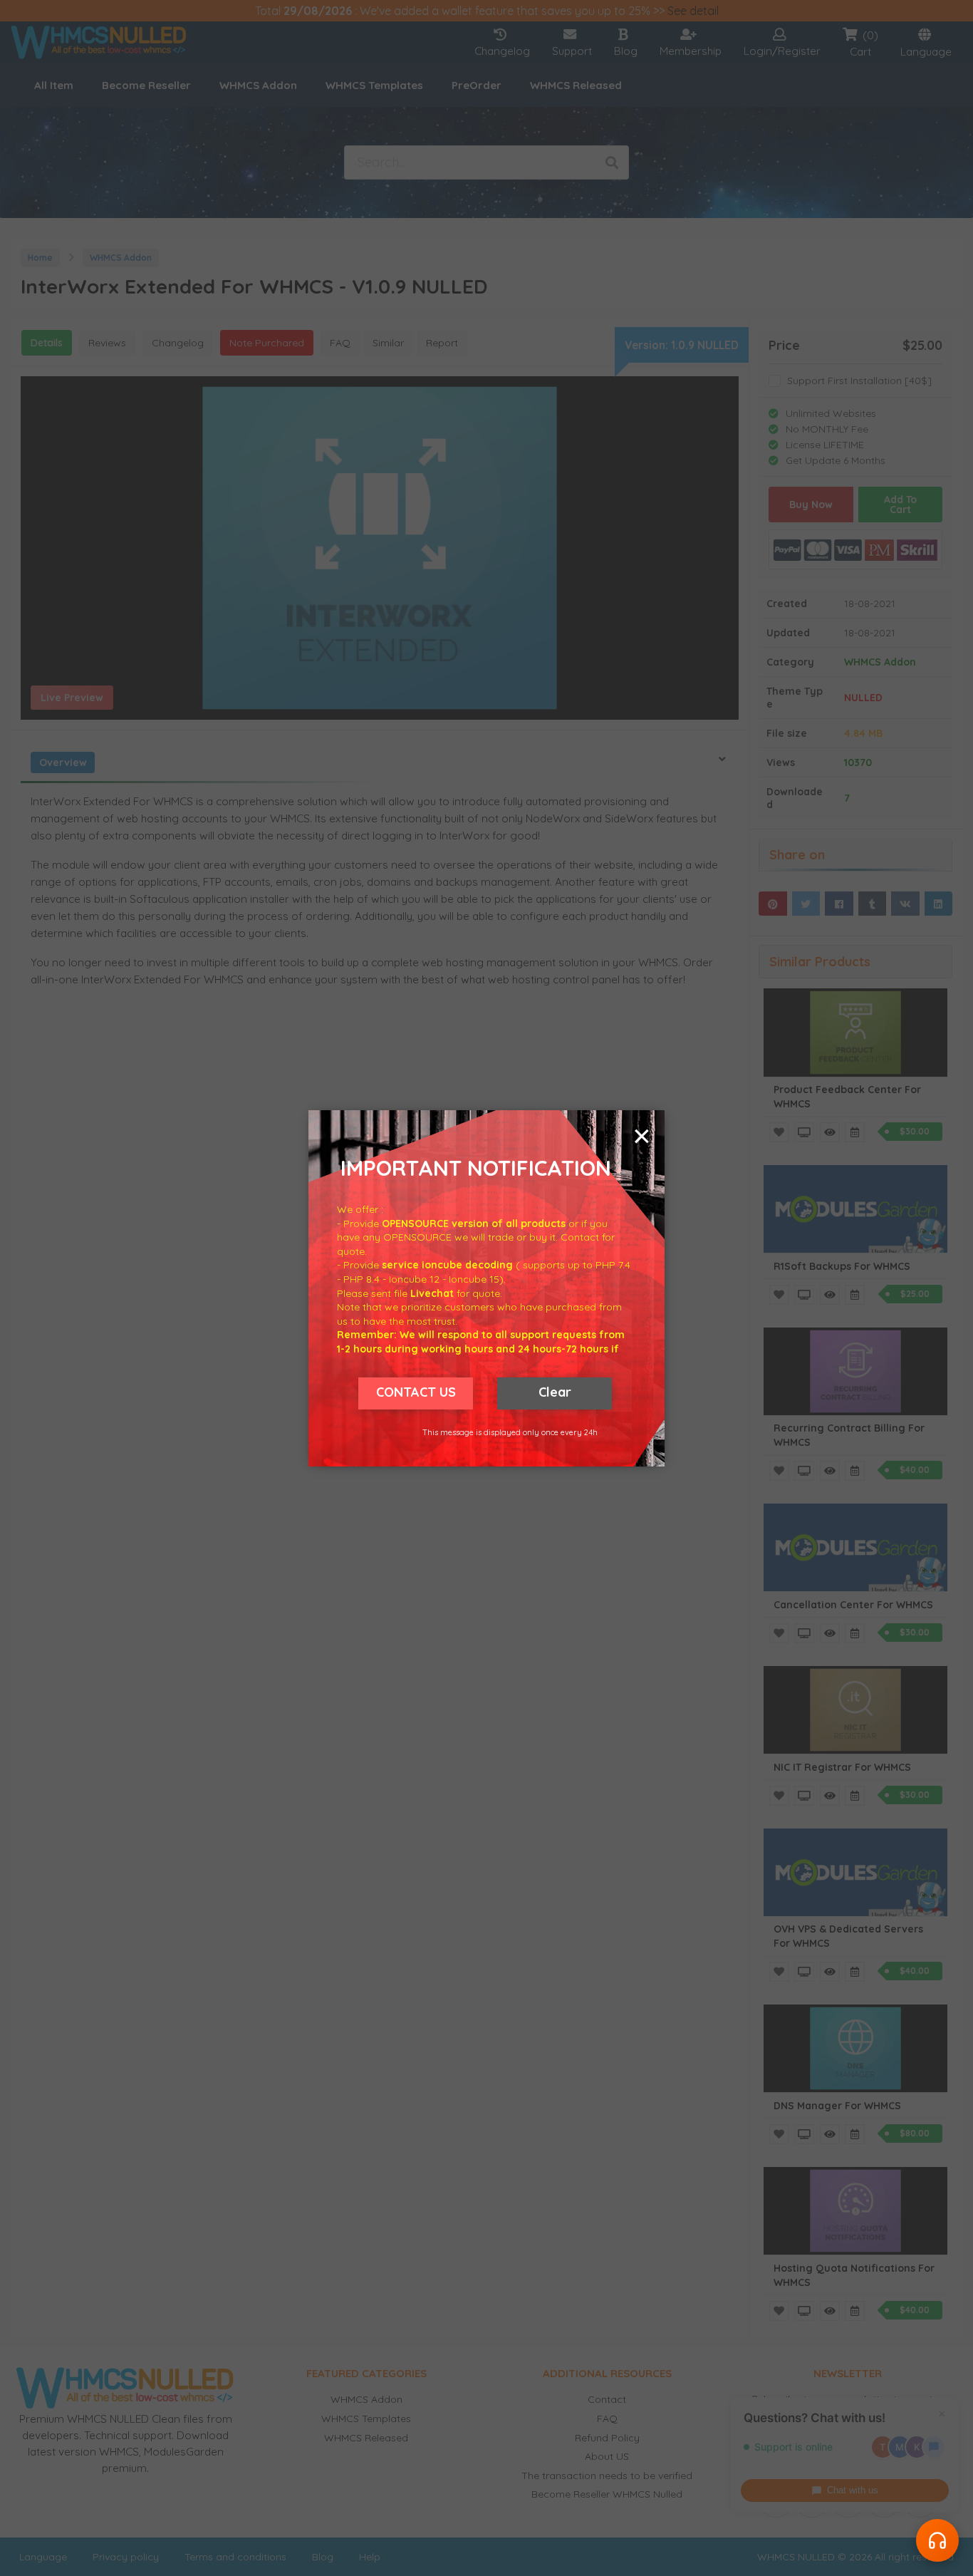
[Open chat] (937, 2540)
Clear (555, 1392)
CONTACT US (416, 1392)
